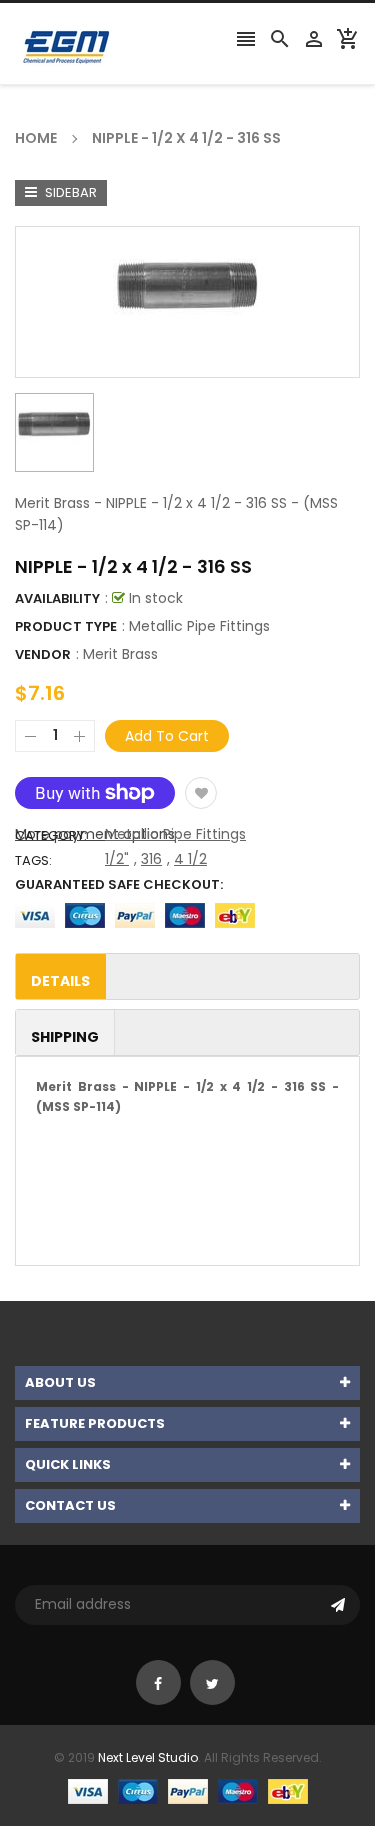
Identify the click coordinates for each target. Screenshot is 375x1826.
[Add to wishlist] (201, 793)
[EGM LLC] (188, 1789)
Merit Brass (120, 654)
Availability (57, 598)
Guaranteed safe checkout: (119, 884)
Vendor (43, 654)
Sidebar (69, 192)
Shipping (65, 1037)
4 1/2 (190, 859)
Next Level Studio (148, 1757)
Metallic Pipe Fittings (175, 834)
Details (60, 981)
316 (151, 859)
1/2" (117, 859)
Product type (66, 626)
